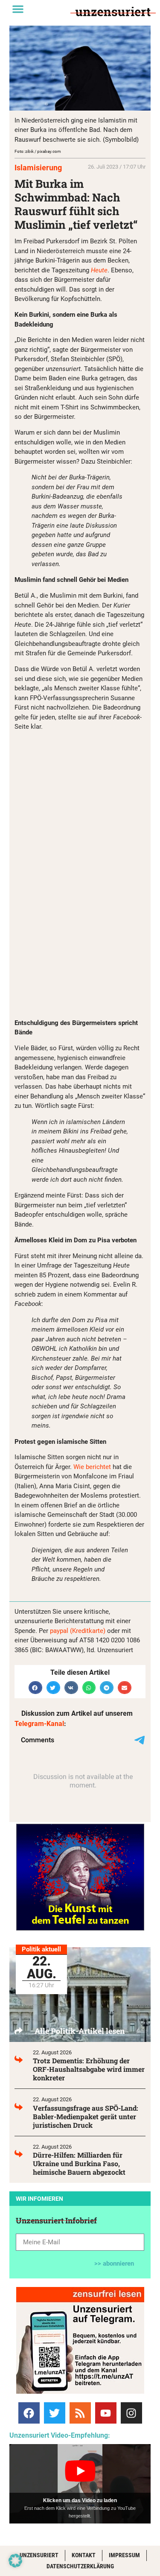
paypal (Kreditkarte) (78, 1631)
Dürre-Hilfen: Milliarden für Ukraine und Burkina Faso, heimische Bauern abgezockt (79, 2163)
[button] (18, 9)
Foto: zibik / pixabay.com (38, 151)
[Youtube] (106, 2413)
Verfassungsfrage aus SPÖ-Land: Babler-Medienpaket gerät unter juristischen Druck (86, 2116)
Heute (99, 270)
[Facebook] (29, 2413)
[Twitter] (55, 2413)
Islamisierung (38, 168)
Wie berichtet (92, 1467)
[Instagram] (131, 2413)
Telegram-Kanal (39, 1724)
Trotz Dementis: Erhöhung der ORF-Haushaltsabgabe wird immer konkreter (89, 2069)
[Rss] (80, 2413)
